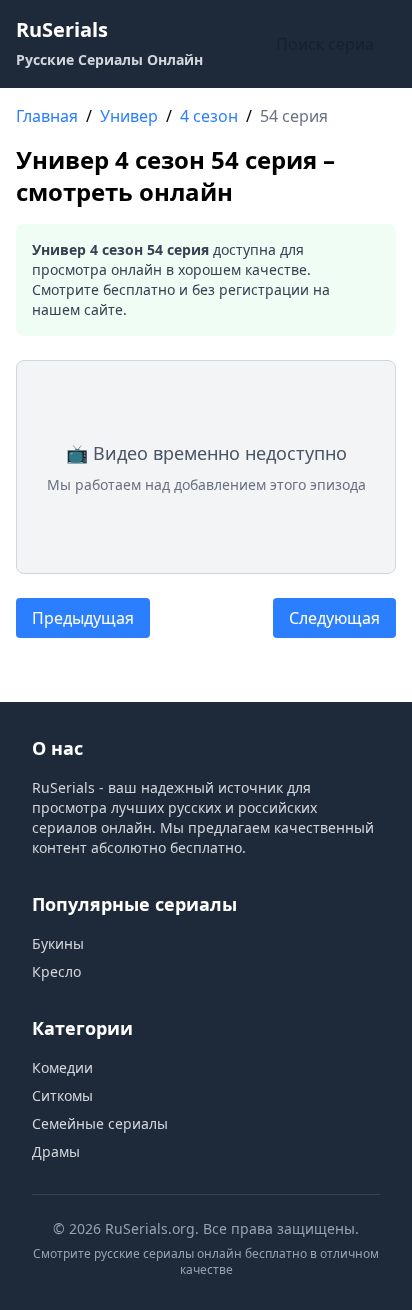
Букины (58, 943)
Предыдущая (83, 618)
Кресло (56, 971)
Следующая (334, 618)
